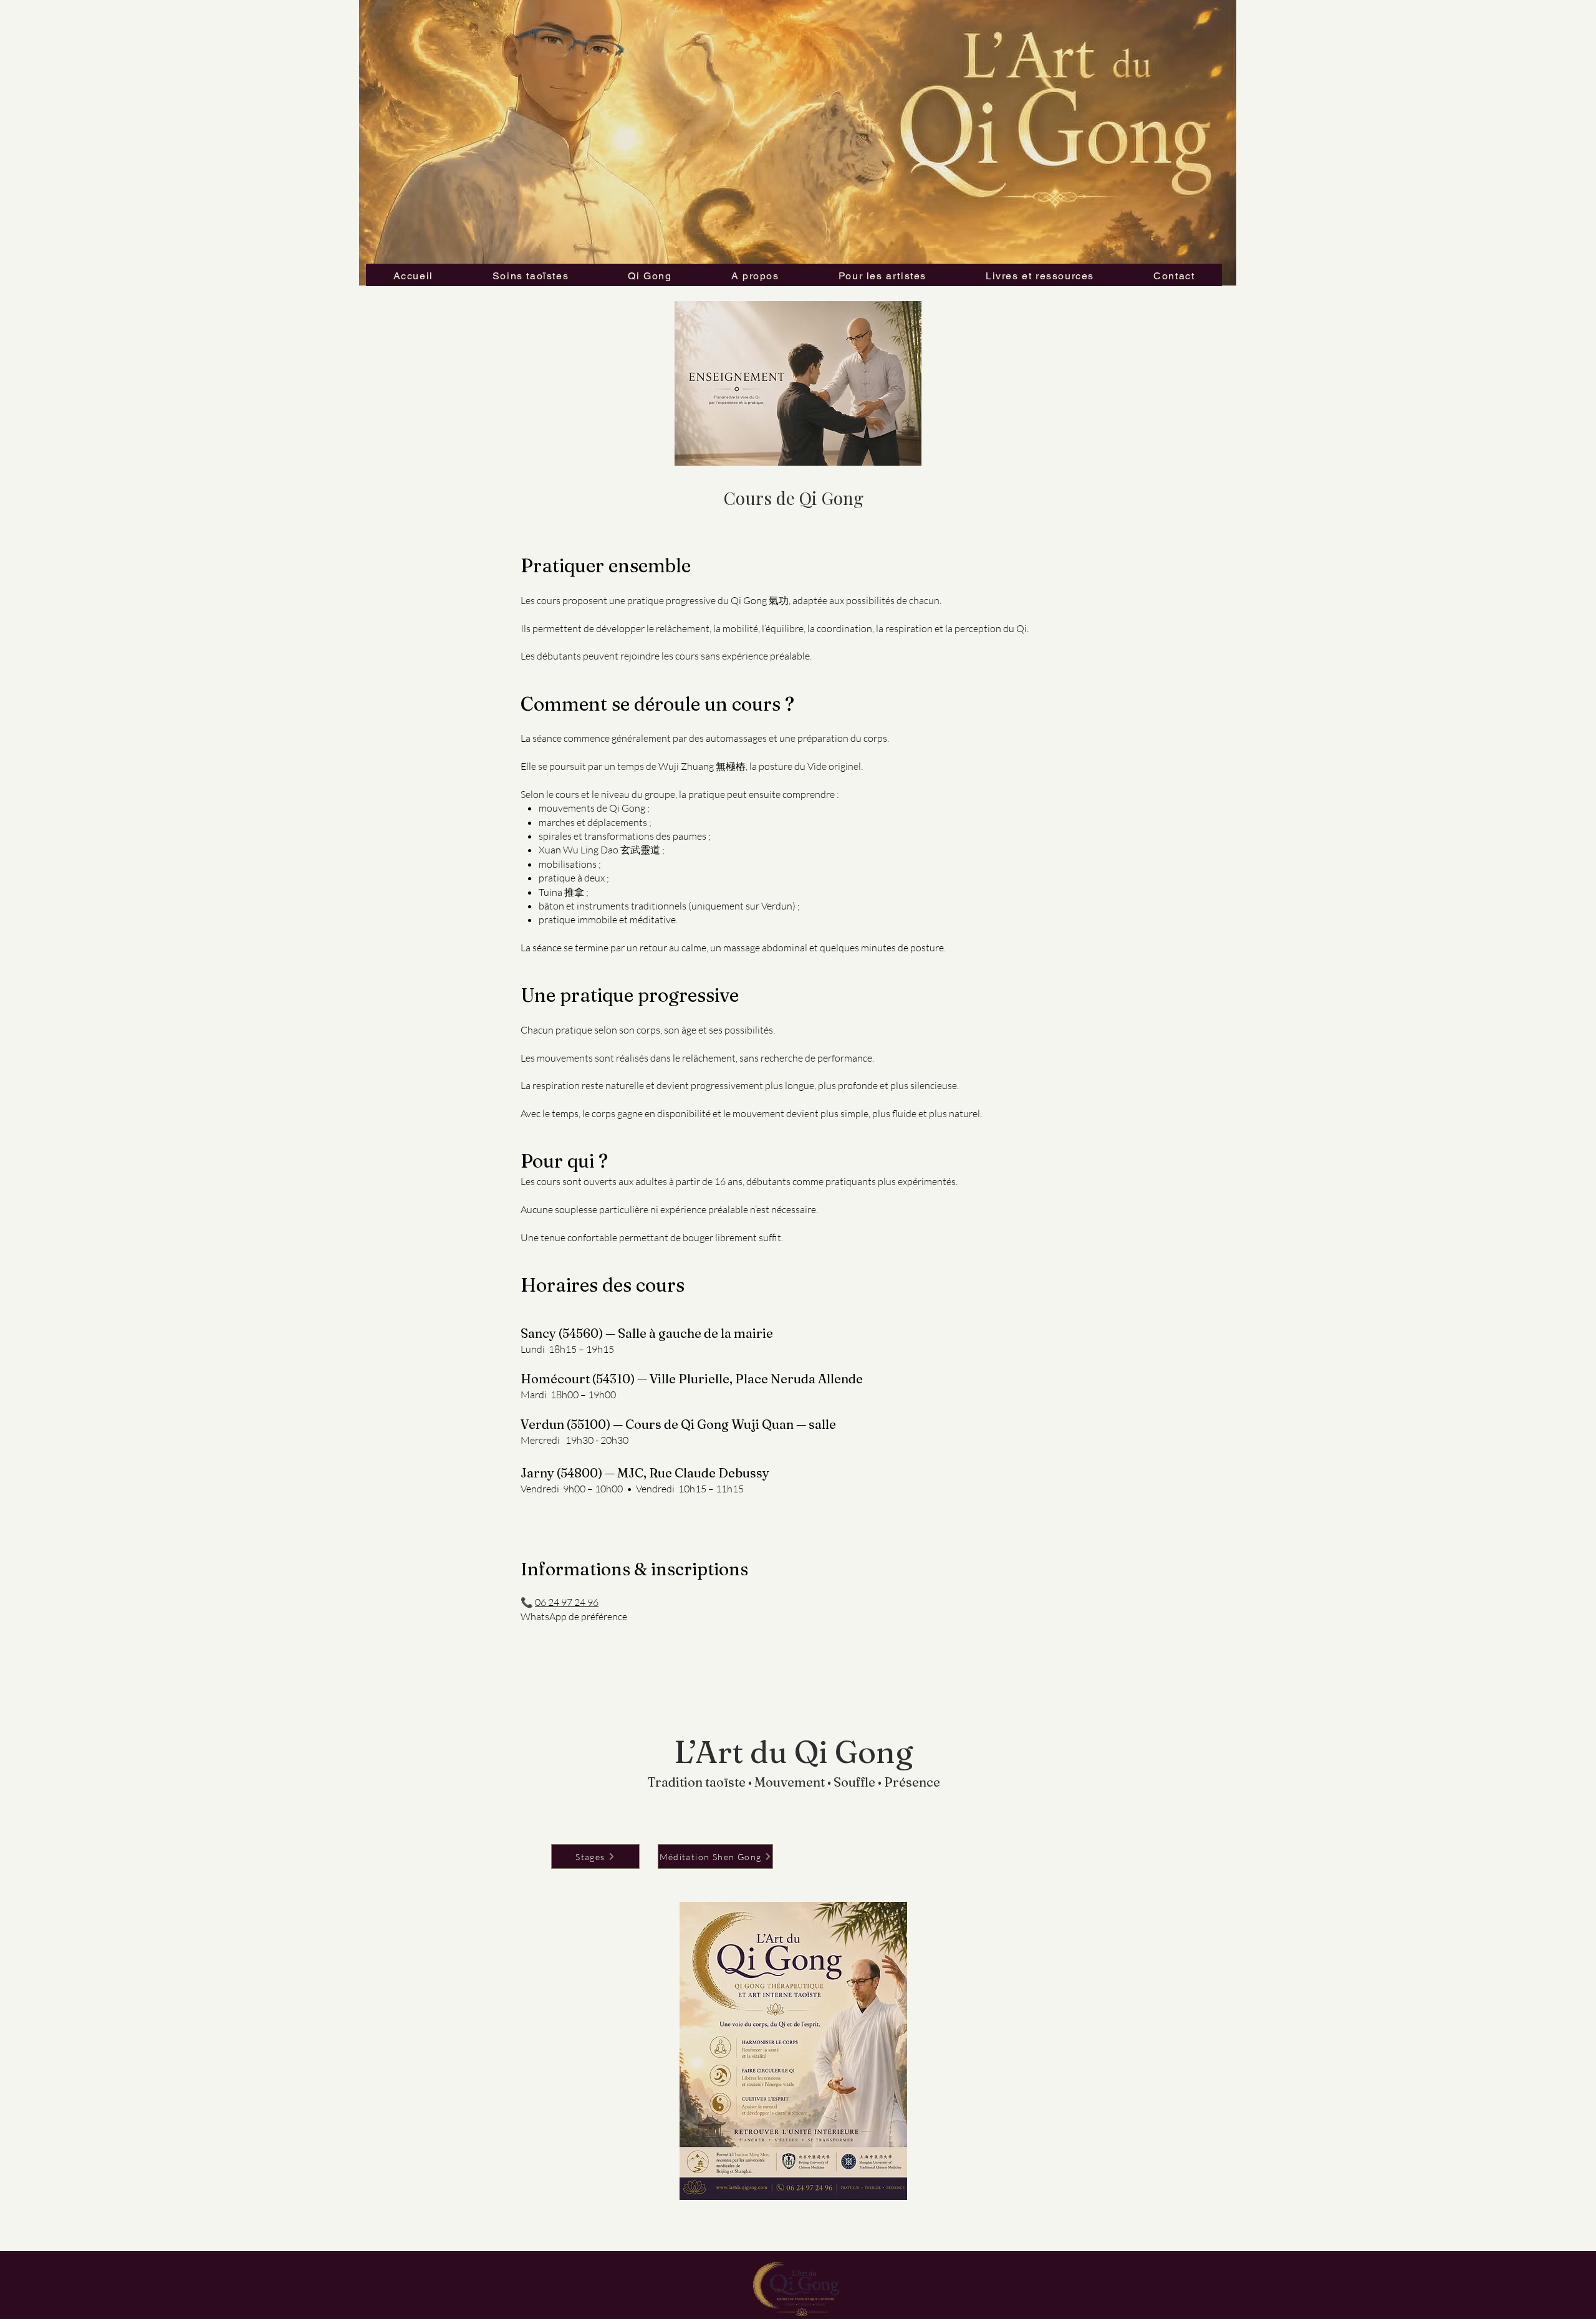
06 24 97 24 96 (567, 1602)
